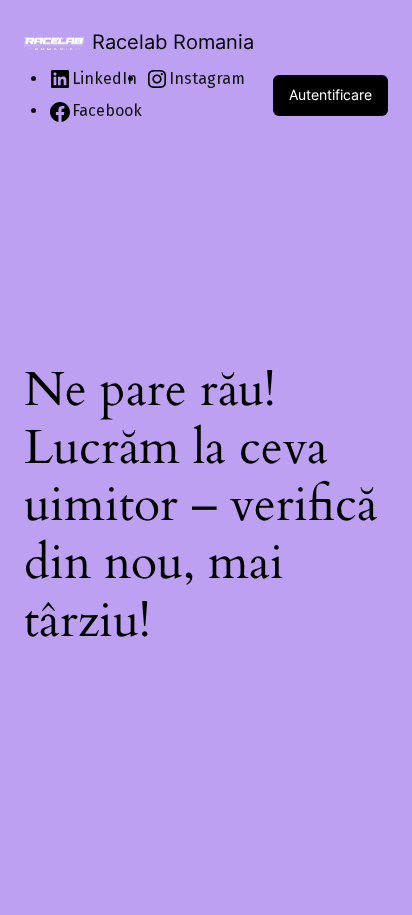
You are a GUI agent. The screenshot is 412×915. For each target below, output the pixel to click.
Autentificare (330, 94)
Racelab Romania (173, 42)
